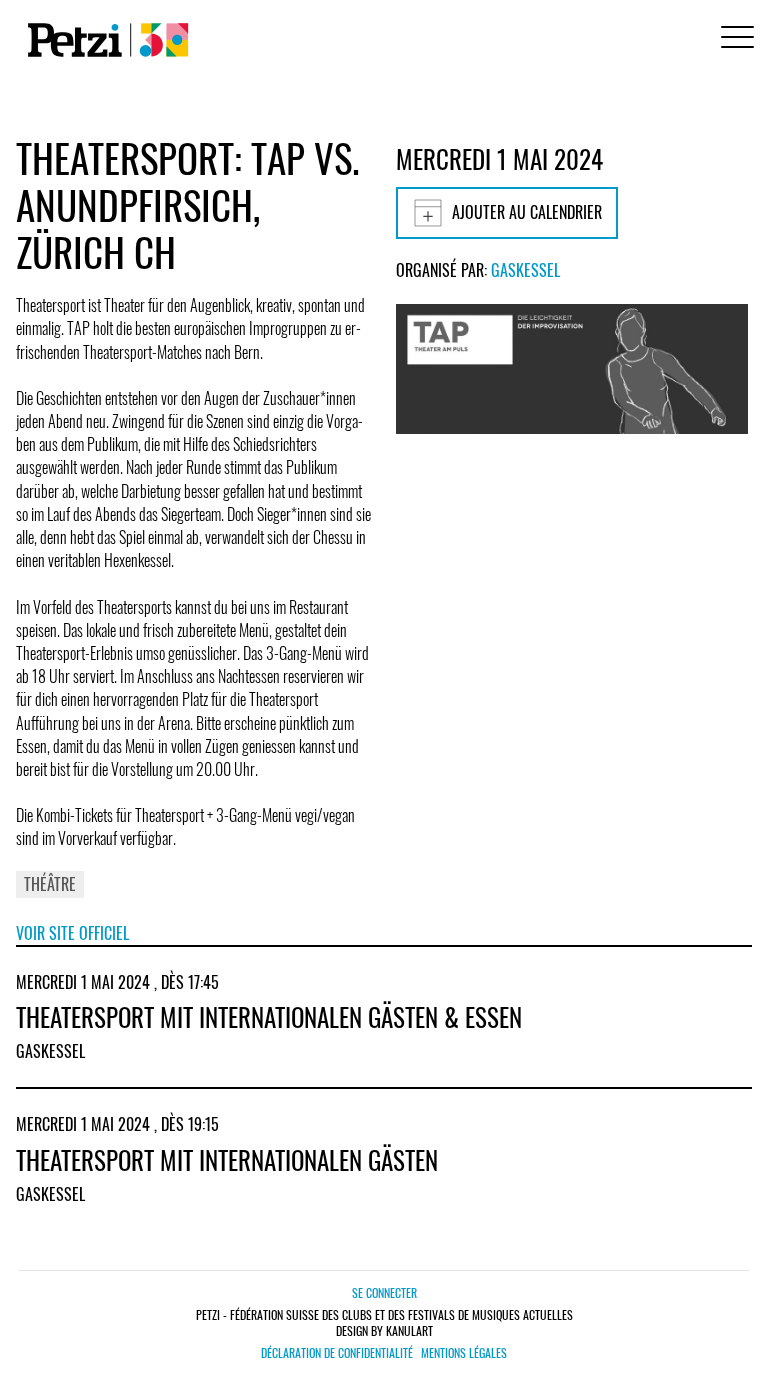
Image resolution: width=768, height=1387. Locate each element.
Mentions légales (464, 1353)
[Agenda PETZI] (104, 40)
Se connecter (384, 1292)
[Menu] (734, 39)
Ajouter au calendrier (527, 212)
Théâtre (50, 884)
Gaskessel (525, 270)
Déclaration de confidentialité (337, 1353)
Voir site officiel (72, 933)
